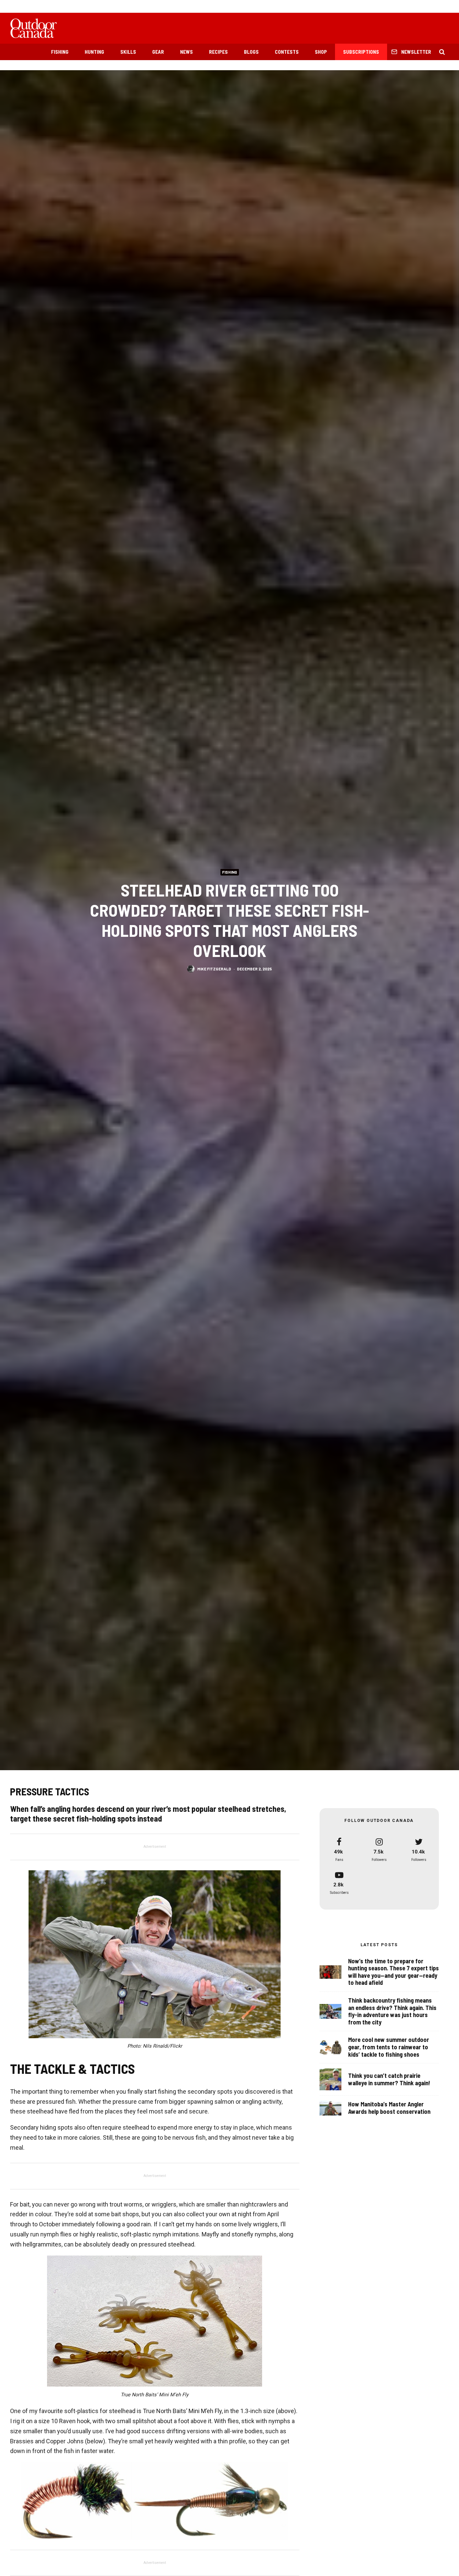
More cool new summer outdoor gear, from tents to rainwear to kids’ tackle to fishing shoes (389, 2047)
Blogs (251, 52)
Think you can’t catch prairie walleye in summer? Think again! (389, 2079)
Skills (128, 52)
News (186, 52)
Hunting (94, 52)
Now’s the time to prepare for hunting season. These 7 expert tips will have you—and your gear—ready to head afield (393, 1972)
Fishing (60, 52)
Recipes (218, 52)
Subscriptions (361, 52)
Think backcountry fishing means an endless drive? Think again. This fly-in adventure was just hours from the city (392, 2011)
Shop (321, 52)
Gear (158, 52)
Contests (287, 52)
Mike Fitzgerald (214, 968)
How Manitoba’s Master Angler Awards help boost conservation (389, 2108)
